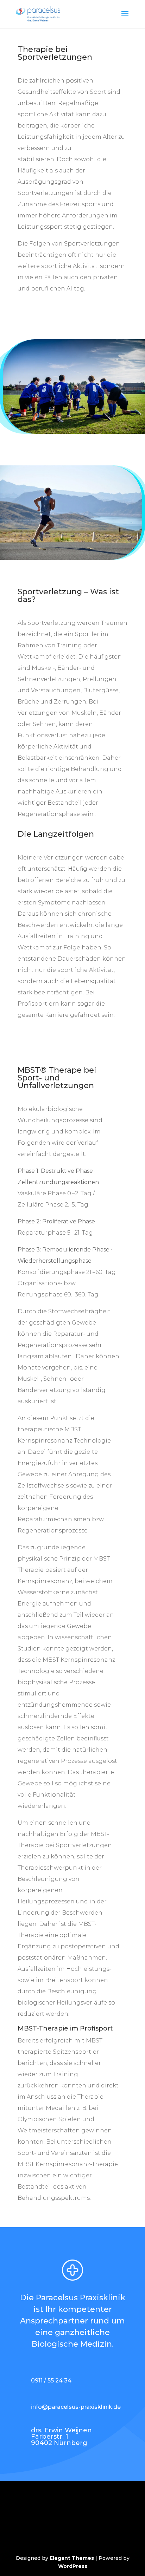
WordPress (73, 2566)
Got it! (115, 125)
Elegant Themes (72, 2558)
